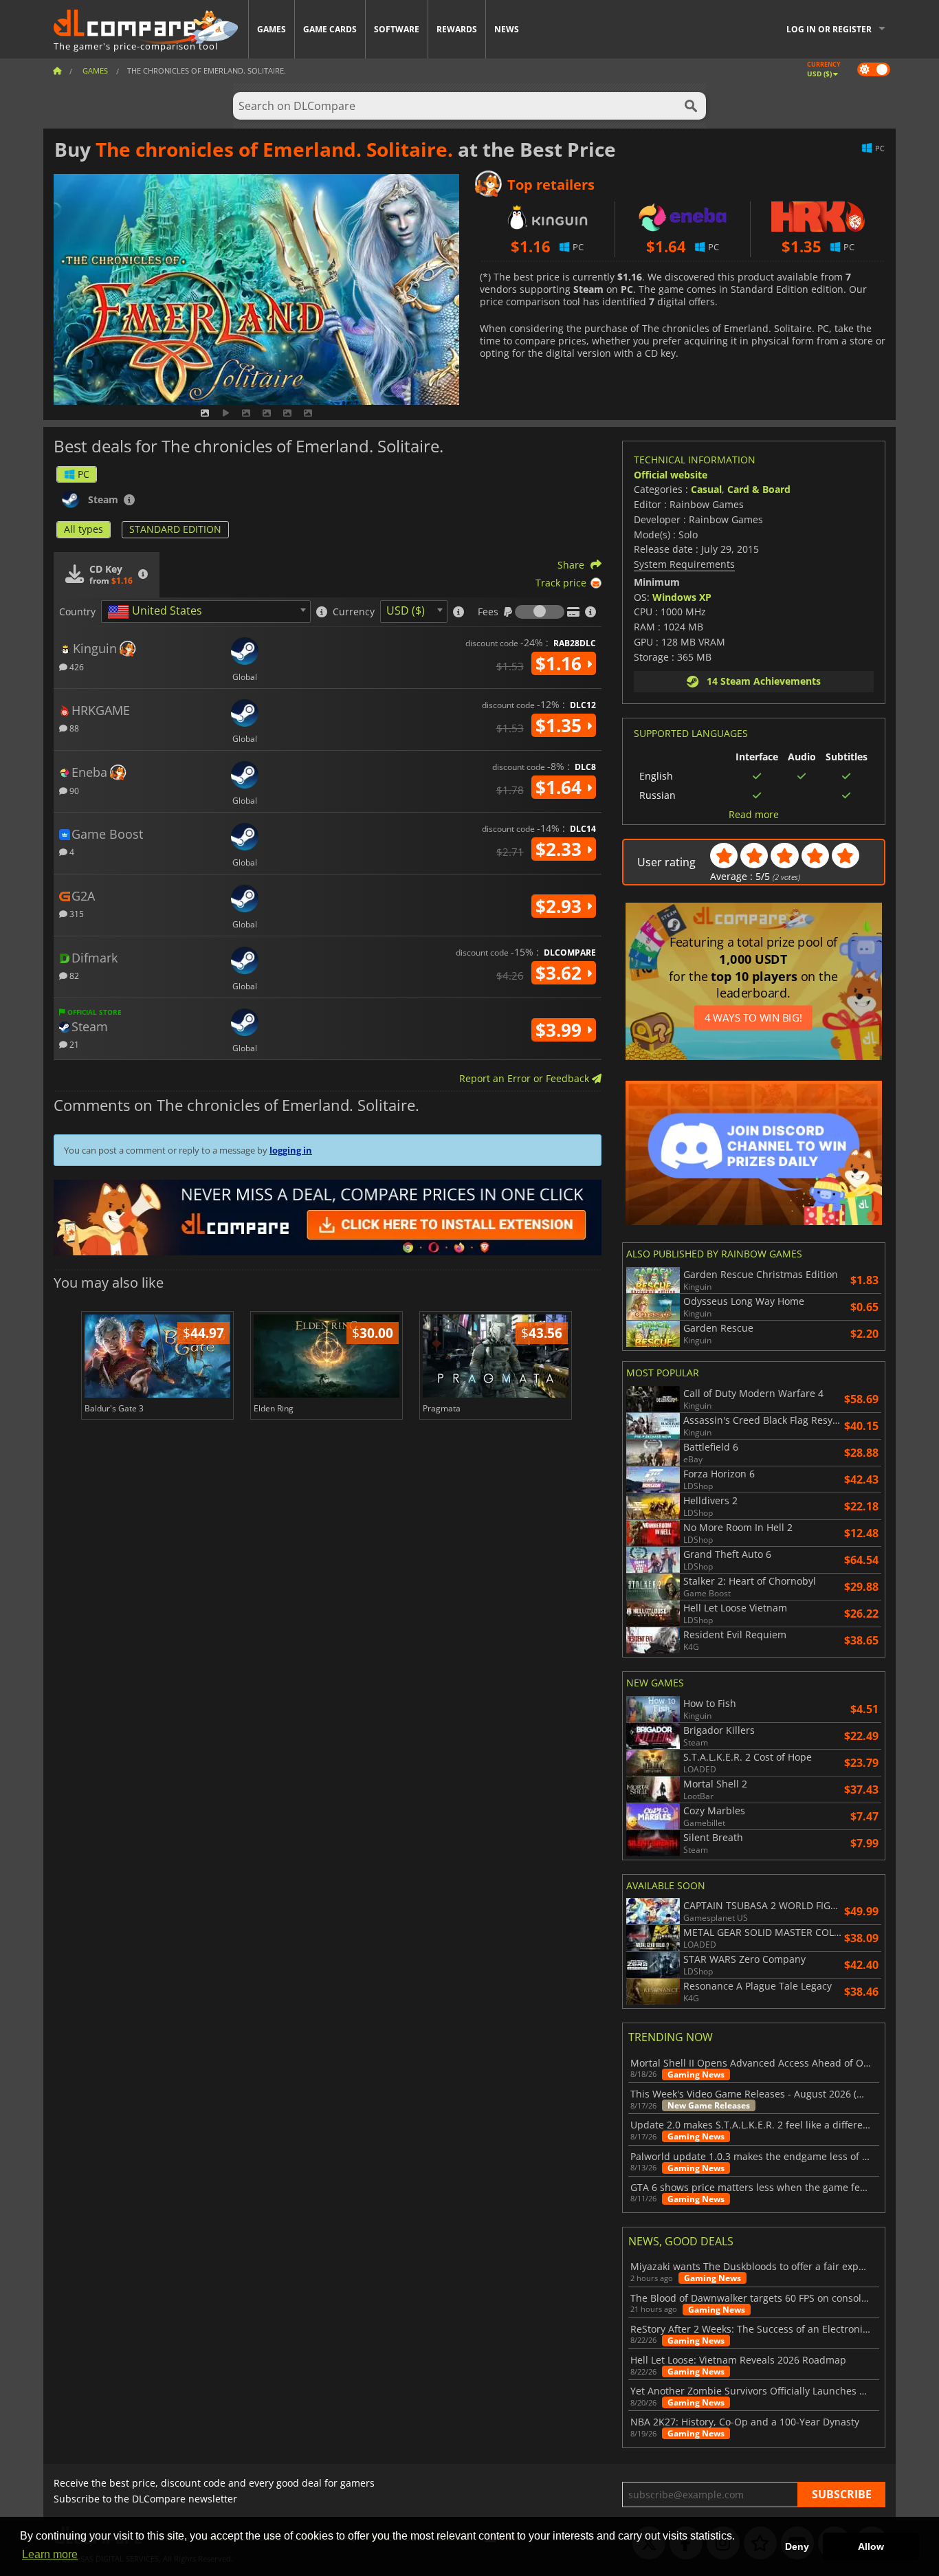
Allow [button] (871, 2546)
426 (76, 667)
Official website (671, 475)
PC (84, 474)
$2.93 (561, 906)
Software (397, 29)
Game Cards (330, 29)
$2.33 (561, 849)
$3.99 (561, 1030)
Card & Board (759, 489)
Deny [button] (797, 2546)
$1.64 (561, 787)
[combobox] (206, 612)
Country (77, 612)
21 (73, 1044)
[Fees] (540, 612)
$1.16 (561, 663)
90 (73, 790)
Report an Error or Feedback (526, 1078)
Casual (706, 489)
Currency (354, 612)
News (507, 29)
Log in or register (829, 29)
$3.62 (561, 973)
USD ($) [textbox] (406, 610)
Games (272, 29)
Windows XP (682, 597)
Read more (754, 815)
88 (73, 728)
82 (73, 975)
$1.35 (561, 725)
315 (76, 913)
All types (84, 529)
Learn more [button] (50, 2554)
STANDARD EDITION (175, 529)
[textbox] (157, 612)
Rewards (457, 29)
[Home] (57, 70)
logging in (291, 1150)
